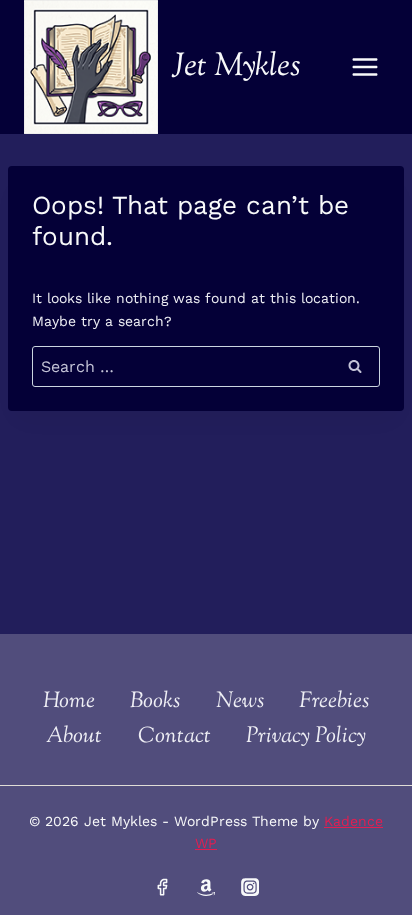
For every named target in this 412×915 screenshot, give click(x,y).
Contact (174, 737)
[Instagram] (249, 887)
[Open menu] (364, 66)
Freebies (334, 702)
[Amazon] (206, 887)
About (74, 737)
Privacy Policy (306, 737)
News (240, 702)
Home (69, 702)
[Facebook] (162, 887)
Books (155, 702)
